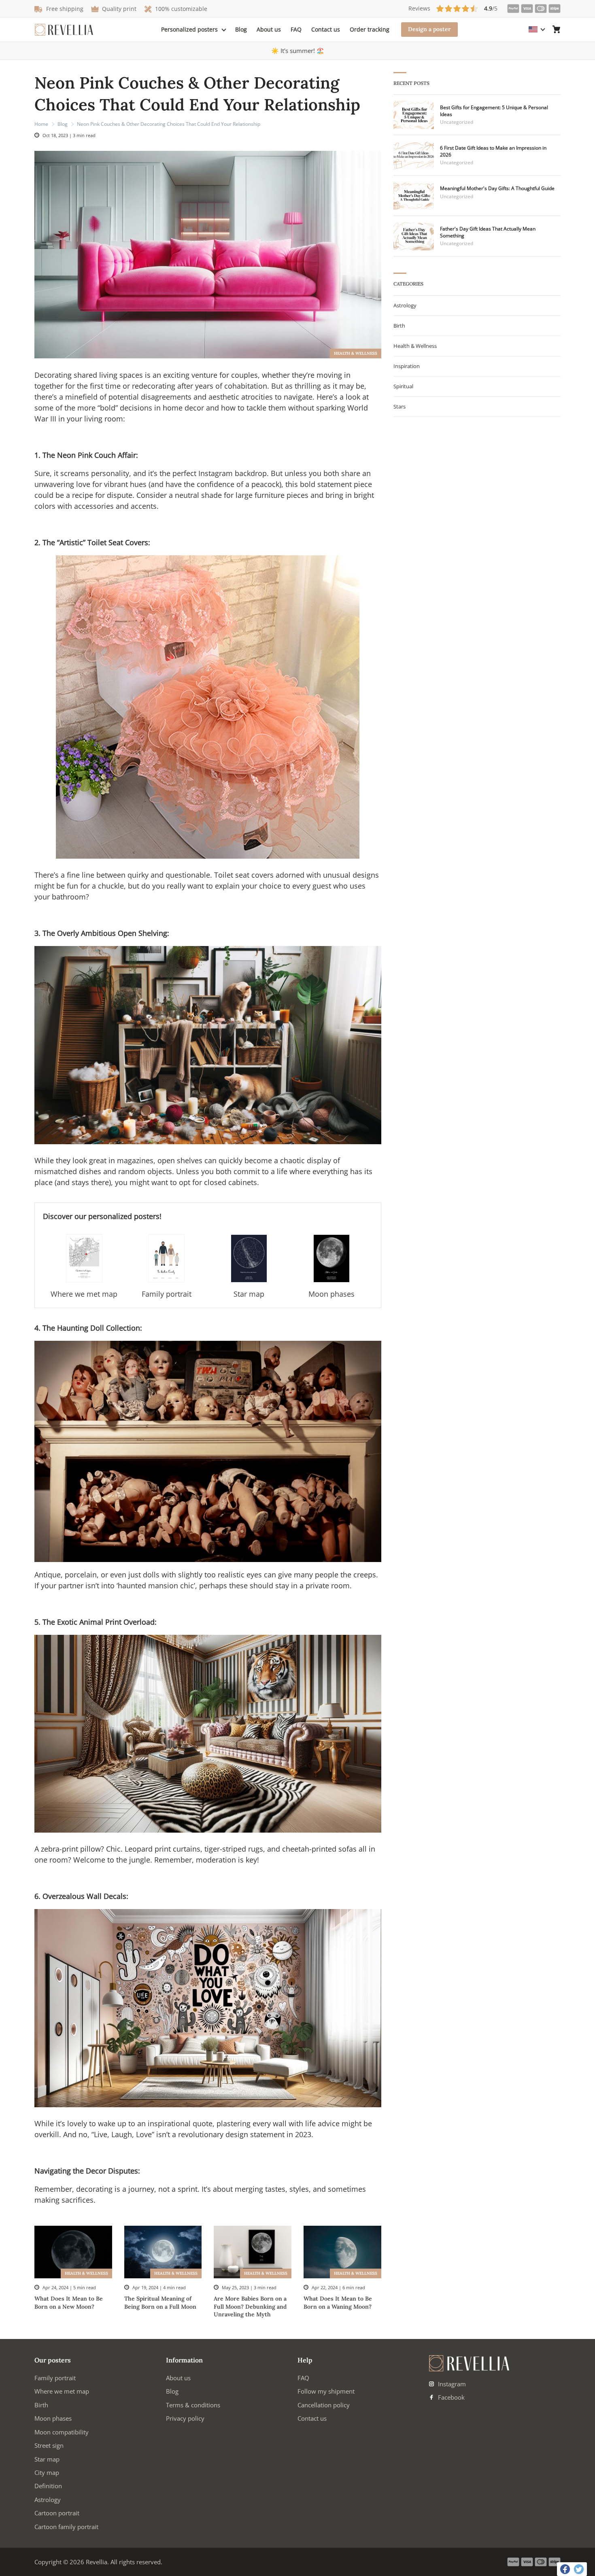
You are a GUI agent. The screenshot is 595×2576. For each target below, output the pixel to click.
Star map (47, 2459)
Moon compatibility (62, 2432)
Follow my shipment (326, 2391)
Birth (399, 326)
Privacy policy (185, 2418)
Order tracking (370, 29)
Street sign (49, 2445)
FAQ (296, 29)
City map (47, 2472)
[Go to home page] (64, 30)
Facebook (450, 2397)
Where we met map (62, 2391)
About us (269, 29)
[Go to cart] (557, 30)
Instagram (451, 2384)
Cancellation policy (324, 2405)
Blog (241, 29)
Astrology (405, 305)
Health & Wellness (356, 353)
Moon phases (53, 2418)
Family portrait (55, 2378)
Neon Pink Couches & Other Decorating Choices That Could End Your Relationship (169, 124)
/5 (453, 8)
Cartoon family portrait (66, 2527)
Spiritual (403, 386)
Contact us (326, 29)
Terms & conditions (193, 2405)
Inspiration (407, 366)
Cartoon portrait (57, 2513)
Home (41, 124)
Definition (48, 2486)
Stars (399, 406)
